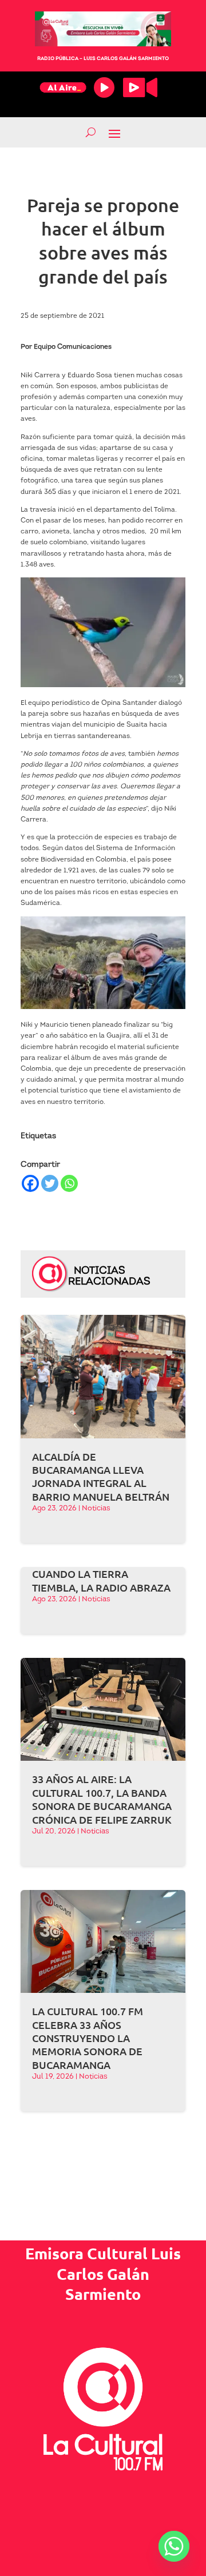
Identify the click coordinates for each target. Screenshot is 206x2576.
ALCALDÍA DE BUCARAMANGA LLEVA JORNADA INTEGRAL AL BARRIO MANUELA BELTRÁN (101, 1476)
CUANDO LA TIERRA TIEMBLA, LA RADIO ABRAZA (101, 1580)
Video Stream (140, 87)
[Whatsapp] (69, 1183)
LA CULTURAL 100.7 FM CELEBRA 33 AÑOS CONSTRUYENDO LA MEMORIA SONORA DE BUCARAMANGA (88, 2038)
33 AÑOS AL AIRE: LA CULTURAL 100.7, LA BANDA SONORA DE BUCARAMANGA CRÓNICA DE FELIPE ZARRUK (102, 1799)
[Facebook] (30, 1183)
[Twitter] (50, 1183)
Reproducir (104, 87)
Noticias (96, 1508)
